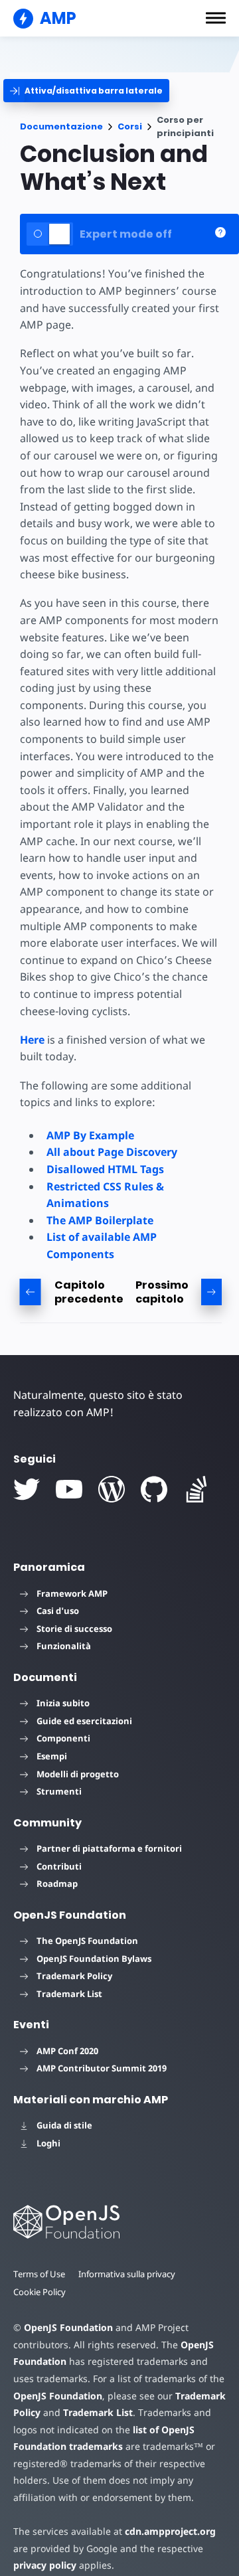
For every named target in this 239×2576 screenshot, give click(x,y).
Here (32, 1040)
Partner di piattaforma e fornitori (109, 1848)
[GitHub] (154, 1489)
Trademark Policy (74, 1976)
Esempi (52, 1756)
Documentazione (61, 126)
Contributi (59, 1866)
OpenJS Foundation (68, 2327)
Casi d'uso (58, 1611)
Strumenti (59, 1791)
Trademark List (69, 1994)
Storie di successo (74, 1629)
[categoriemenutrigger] (86, 91)
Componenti (63, 1738)
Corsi (130, 126)
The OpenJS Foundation (87, 1941)
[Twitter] (27, 1489)
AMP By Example (90, 1135)
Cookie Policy (40, 2292)
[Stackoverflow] (197, 1489)
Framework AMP (72, 1593)
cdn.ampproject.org (170, 2531)
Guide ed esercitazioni (84, 1721)
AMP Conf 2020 (67, 2051)
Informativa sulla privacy (127, 2274)
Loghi (48, 2143)
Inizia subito (63, 1703)
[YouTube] (69, 1489)
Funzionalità (64, 1646)
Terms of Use (39, 2274)
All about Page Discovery (112, 1152)
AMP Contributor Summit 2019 (102, 2068)
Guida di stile (64, 2125)
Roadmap (57, 1884)
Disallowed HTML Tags (105, 1169)
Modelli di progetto (78, 1774)
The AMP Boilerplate (100, 1220)
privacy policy (45, 2565)
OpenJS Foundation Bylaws (94, 1959)
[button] (216, 18)
